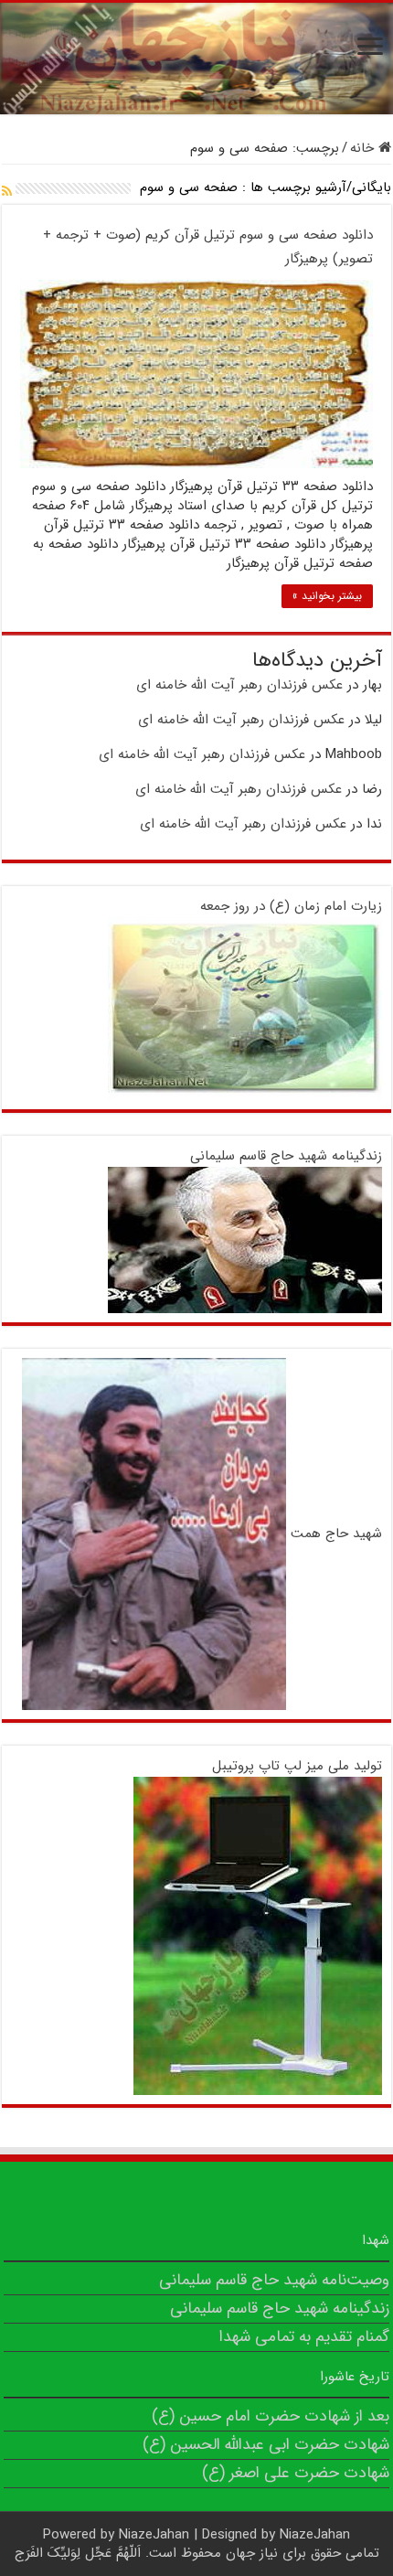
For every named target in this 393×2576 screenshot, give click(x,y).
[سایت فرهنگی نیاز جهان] (196, 59)
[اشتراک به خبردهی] (7, 192)
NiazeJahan (154, 2535)
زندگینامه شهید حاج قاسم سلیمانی (286, 1156)
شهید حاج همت (336, 1534)
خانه (364, 148)
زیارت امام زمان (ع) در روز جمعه (291, 906)
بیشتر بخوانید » (327, 596)
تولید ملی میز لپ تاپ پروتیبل (297, 1766)
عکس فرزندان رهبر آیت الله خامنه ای (239, 685)
